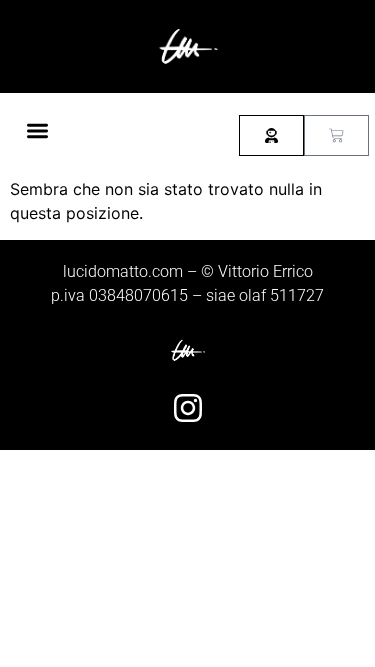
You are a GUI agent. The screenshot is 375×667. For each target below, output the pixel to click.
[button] (37, 130)
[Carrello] (336, 135)
